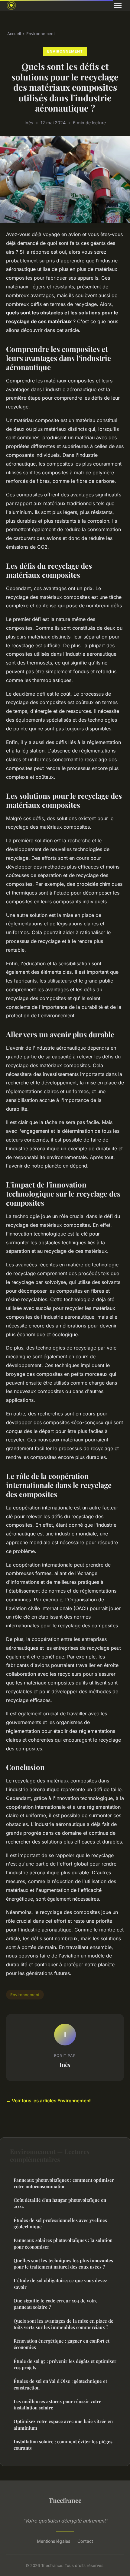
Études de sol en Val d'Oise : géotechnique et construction (60, 2384)
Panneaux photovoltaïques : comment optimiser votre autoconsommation (64, 2183)
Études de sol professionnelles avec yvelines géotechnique (60, 2223)
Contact (85, 2541)
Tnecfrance (65, 2500)
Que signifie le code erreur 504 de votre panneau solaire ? (56, 2304)
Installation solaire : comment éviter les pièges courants (63, 2445)
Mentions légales (54, 2541)
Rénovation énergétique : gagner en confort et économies (62, 2344)
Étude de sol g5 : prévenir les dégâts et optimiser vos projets (65, 2364)
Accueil (14, 34)
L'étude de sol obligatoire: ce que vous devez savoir (60, 2284)
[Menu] (118, 5)
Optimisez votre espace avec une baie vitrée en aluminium (63, 2424)
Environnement (41, 34)
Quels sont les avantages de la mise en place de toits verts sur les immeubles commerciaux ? (63, 2324)
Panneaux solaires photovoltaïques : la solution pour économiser (63, 2243)
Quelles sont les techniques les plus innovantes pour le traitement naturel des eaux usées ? (63, 2264)
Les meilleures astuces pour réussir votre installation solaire (57, 2404)
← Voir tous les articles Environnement (48, 2101)
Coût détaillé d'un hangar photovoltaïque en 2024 (60, 2203)
